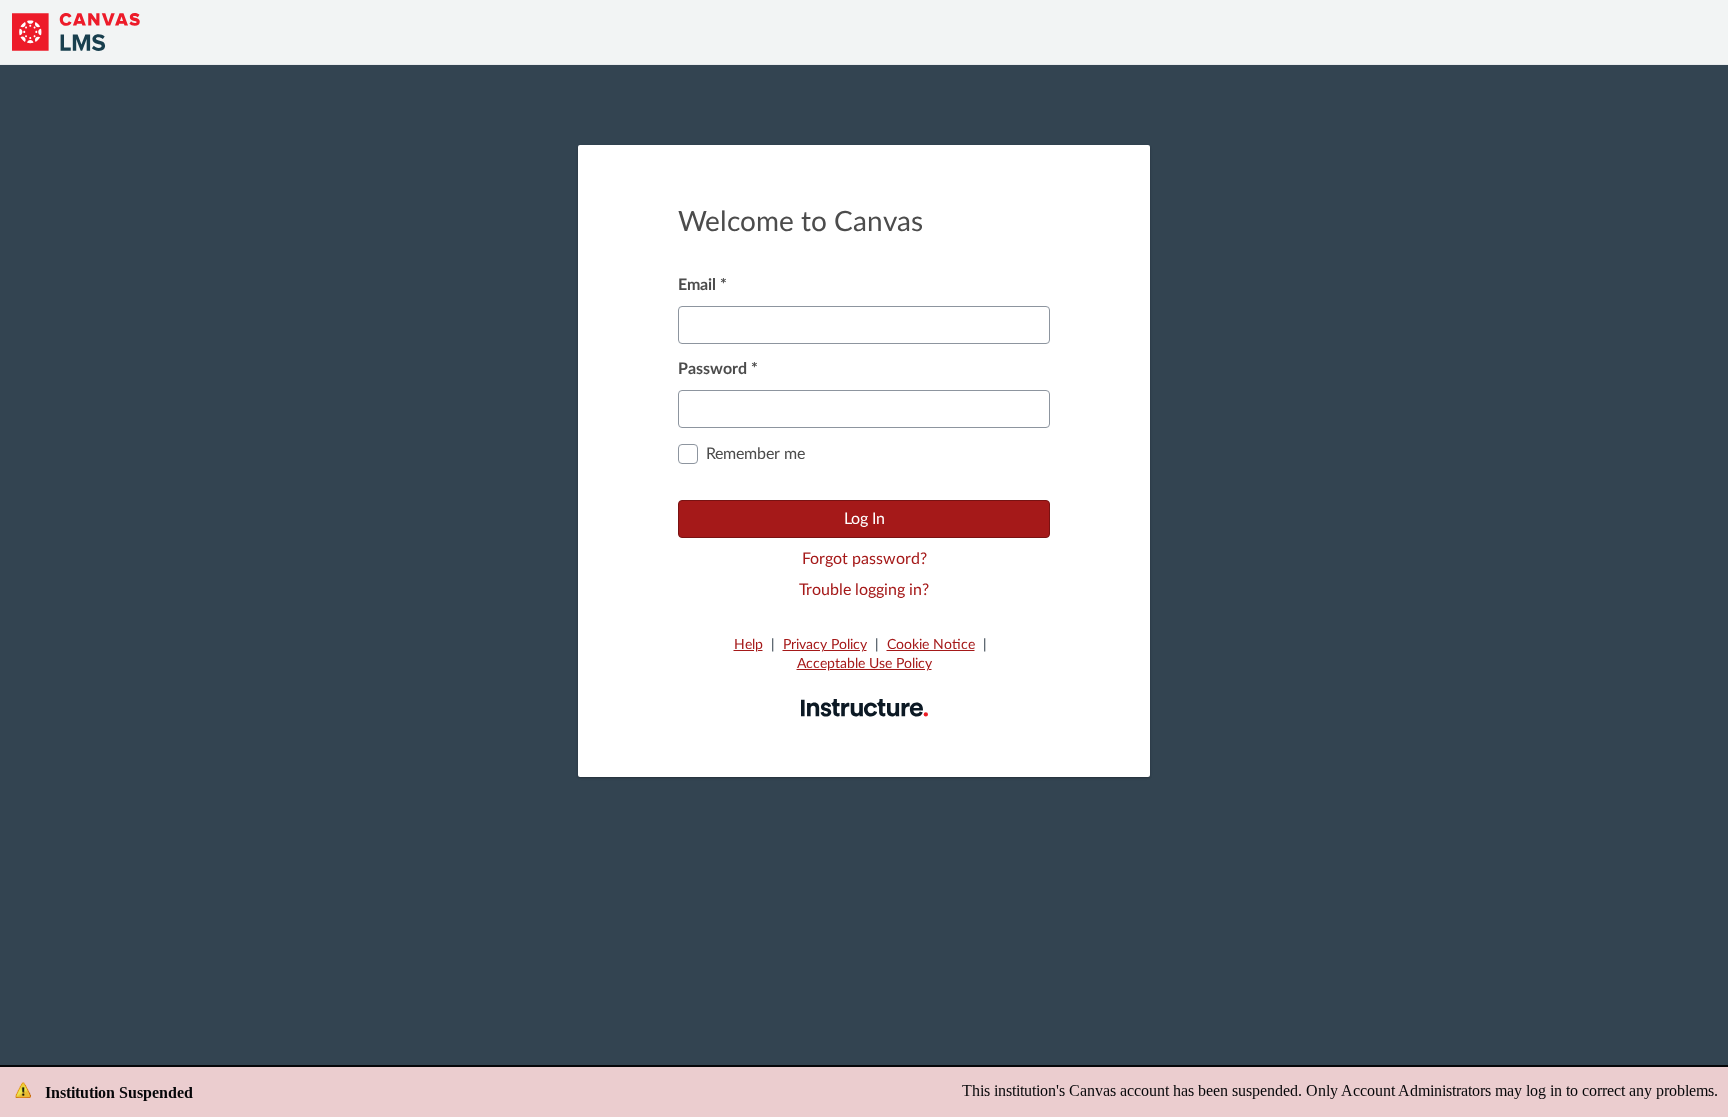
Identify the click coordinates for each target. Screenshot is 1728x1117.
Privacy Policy (825, 645)
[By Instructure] (864, 707)
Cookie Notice (931, 645)
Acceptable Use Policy (864, 664)
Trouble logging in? (864, 590)
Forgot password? (864, 559)
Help (748, 645)
